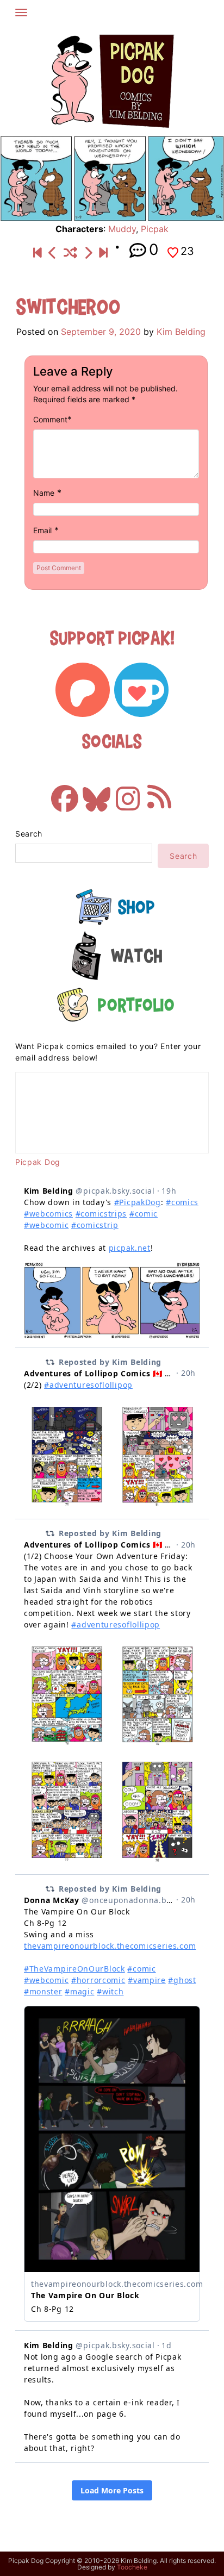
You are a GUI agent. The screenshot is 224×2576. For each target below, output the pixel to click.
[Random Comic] (70, 253)
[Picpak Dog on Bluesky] (96, 793)
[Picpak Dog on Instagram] (128, 793)
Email (42, 530)
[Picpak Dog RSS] (159, 793)
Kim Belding (181, 332)
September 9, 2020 (101, 332)
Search (29, 834)
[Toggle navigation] (21, 13)
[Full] (103, 253)
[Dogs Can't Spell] (38, 253)
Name (44, 493)
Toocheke (132, 2567)
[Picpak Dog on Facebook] (65, 793)
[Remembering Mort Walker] (53, 253)
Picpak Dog (38, 1162)
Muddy (122, 229)
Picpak (155, 229)
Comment (50, 419)
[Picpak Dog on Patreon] (83, 690)
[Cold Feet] (88, 253)
